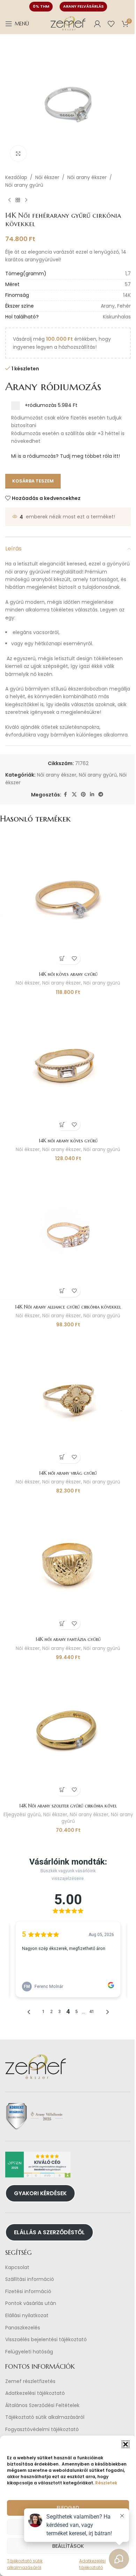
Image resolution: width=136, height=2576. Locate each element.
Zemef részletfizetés (30, 2381)
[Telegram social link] (101, 795)
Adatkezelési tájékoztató (35, 2393)
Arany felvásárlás (83, 6)
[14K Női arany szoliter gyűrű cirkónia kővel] (68, 1732)
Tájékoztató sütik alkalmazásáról (45, 2417)
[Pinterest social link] (83, 795)
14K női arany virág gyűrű (68, 1473)
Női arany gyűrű (24, 185)
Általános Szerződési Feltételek (42, 2405)
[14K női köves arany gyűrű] (68, 900)
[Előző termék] (9, 200)
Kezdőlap (16, 177)
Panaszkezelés (23, 2328)
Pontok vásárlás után (31, 2303)
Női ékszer (47, 177)
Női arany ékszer (87, 177)
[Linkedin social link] (92, 795)
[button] (126, 2444)
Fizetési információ (28, 2292)
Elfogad (68, 2508)
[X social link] (74, 795)
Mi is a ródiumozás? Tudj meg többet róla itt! (66, 456)
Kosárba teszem (33, 481)
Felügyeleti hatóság (29, 2352)
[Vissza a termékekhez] (18, 200)
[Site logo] (68, 23)
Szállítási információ (30, 2279)
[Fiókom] (97, 24)
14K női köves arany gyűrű (68, 974)
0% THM (41, 6)
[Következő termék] (26, 200)
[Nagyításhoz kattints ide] (18, 153)
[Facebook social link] (66, 795)
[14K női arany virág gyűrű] (68, 1399)
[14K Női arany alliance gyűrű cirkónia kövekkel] (68, 1233)
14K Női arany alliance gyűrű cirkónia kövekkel (68, 1307)
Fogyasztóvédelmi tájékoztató (42, 2430)
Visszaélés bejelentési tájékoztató (46, 2340)
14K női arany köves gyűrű (68, 1141)
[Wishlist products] (111, 24)
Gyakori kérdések (40, 2193)
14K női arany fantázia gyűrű (68, 1639)
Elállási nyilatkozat (27, 2316)
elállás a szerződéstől (49, 2232)
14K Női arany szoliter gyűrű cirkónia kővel (68, 1806)
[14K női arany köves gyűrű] (68, 1066)
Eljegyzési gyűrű (22, 1815)
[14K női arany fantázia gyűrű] (68, 1565)
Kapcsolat (17, 2268)
